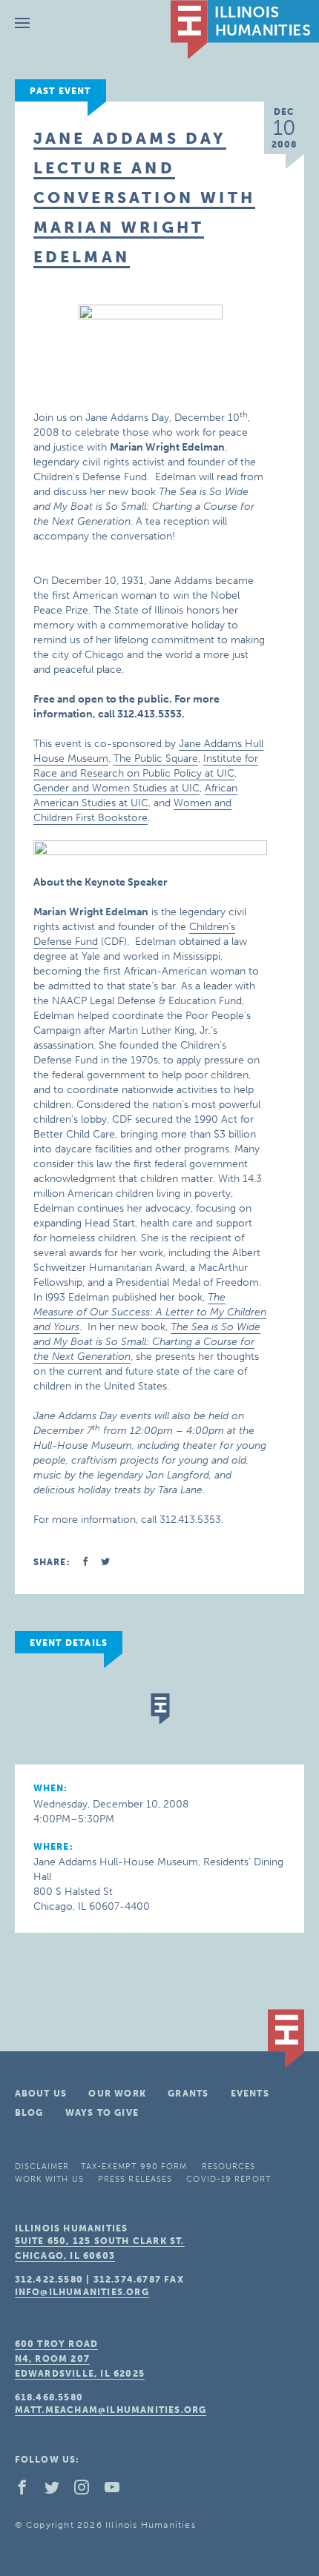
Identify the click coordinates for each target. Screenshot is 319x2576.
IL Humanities (245, 30)
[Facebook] (28, 2491)
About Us (41, 2094)
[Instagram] (88, 2491)
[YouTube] (118, 2491)
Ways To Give (102, 2113)
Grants (188, 2094)
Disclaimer (42, 2167)
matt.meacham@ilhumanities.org (111, 2410)
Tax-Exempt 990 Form (134, 2167)
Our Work (117, 2094)
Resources (229, 2167)
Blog (29, 2113)
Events (250, 2094)
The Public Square (156, 758)
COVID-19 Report (228, 2179)
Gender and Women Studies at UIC (116, 788)
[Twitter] (58, 2491)
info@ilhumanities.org (82, 2292)
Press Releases (135, 2179)
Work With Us (49, 2179)
